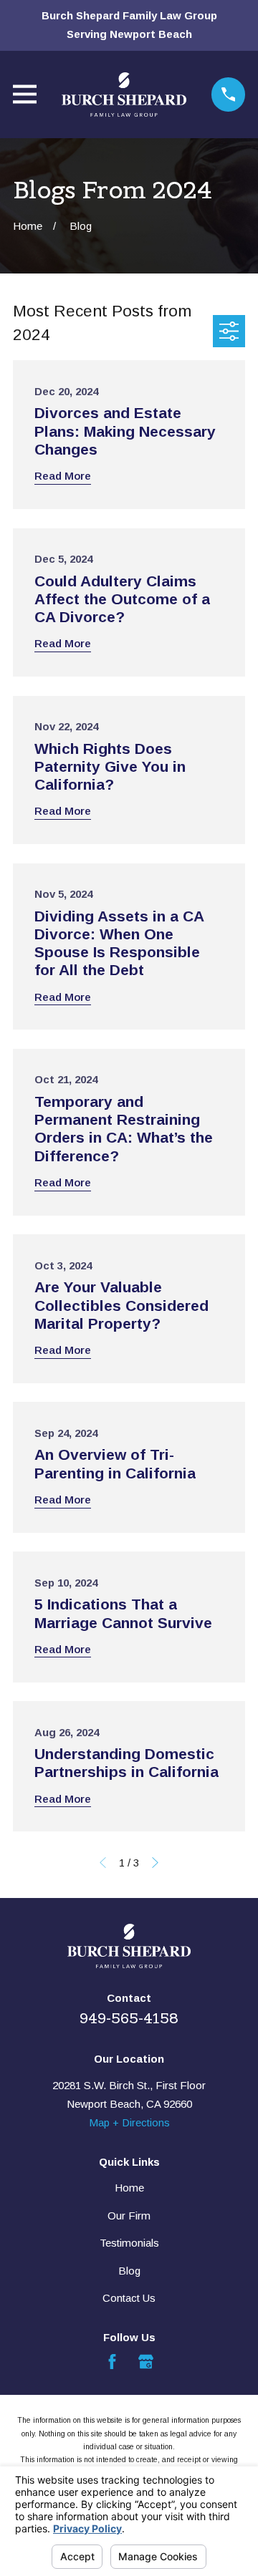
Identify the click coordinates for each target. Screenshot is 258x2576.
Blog (129, 2271)
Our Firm (129, 2216)
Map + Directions (129, 2122)
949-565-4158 (129, 2018)
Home (129, 2188)
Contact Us (129, 2298)
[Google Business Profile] (146, 2362)
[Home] (124, 95)
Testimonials (129, 2243)
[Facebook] (112, 2362)
